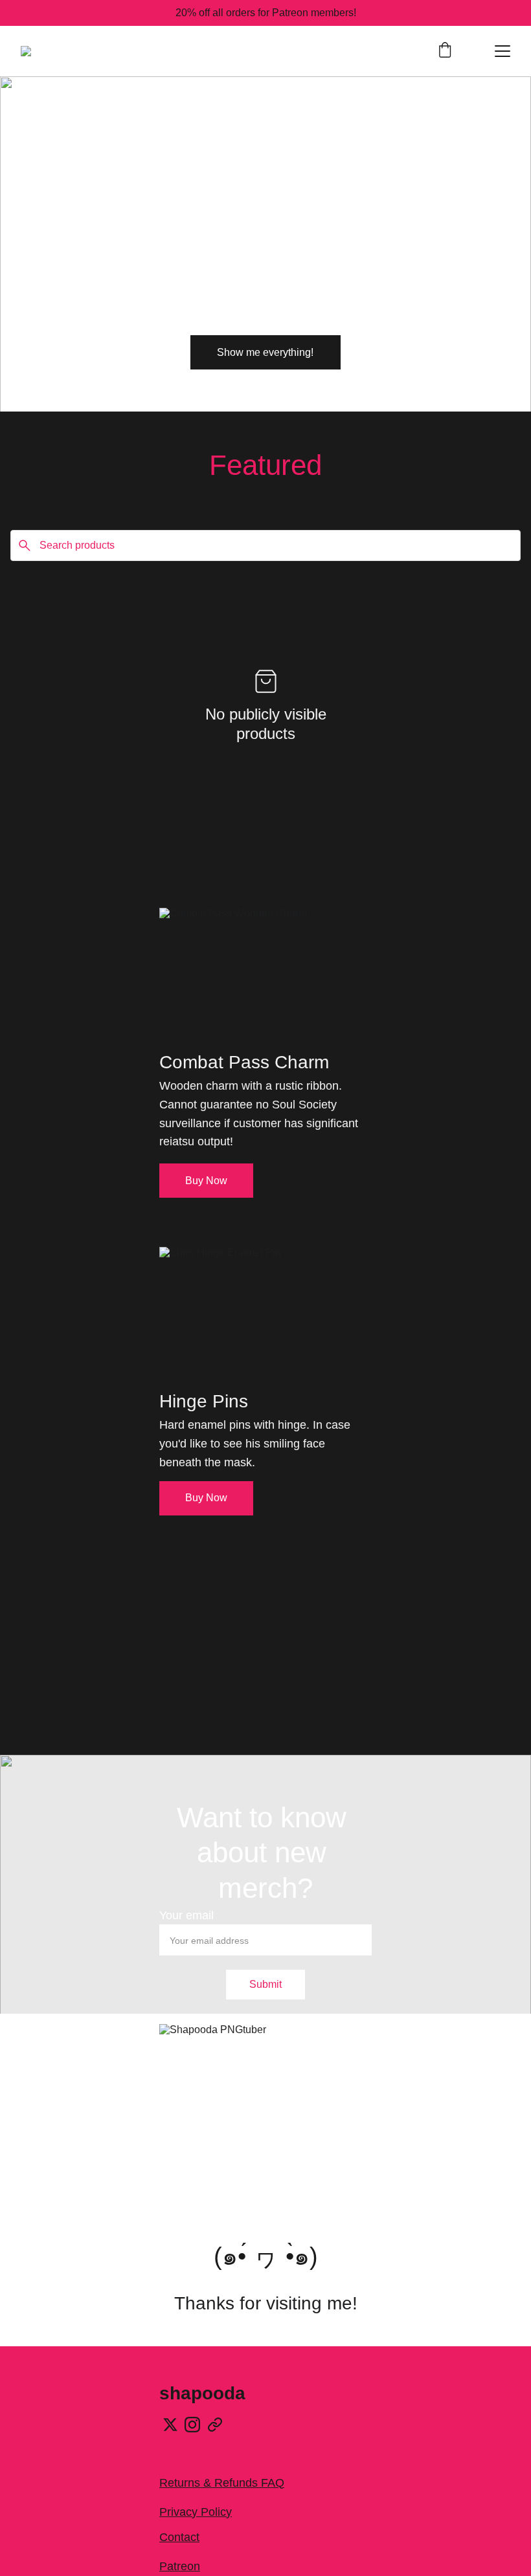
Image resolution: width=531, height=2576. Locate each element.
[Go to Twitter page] (170, 2425)
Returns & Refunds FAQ (222, 2483)
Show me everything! (265, 352)
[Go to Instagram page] (192, 2425)
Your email (186, 1915)
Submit (265, 1984)
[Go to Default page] (215, 2425)
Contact (179, 2537)
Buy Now (206, 1181)
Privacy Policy (196, 2512)
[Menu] (503, 51)
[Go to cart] (445, 51)
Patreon (180, 2566)
